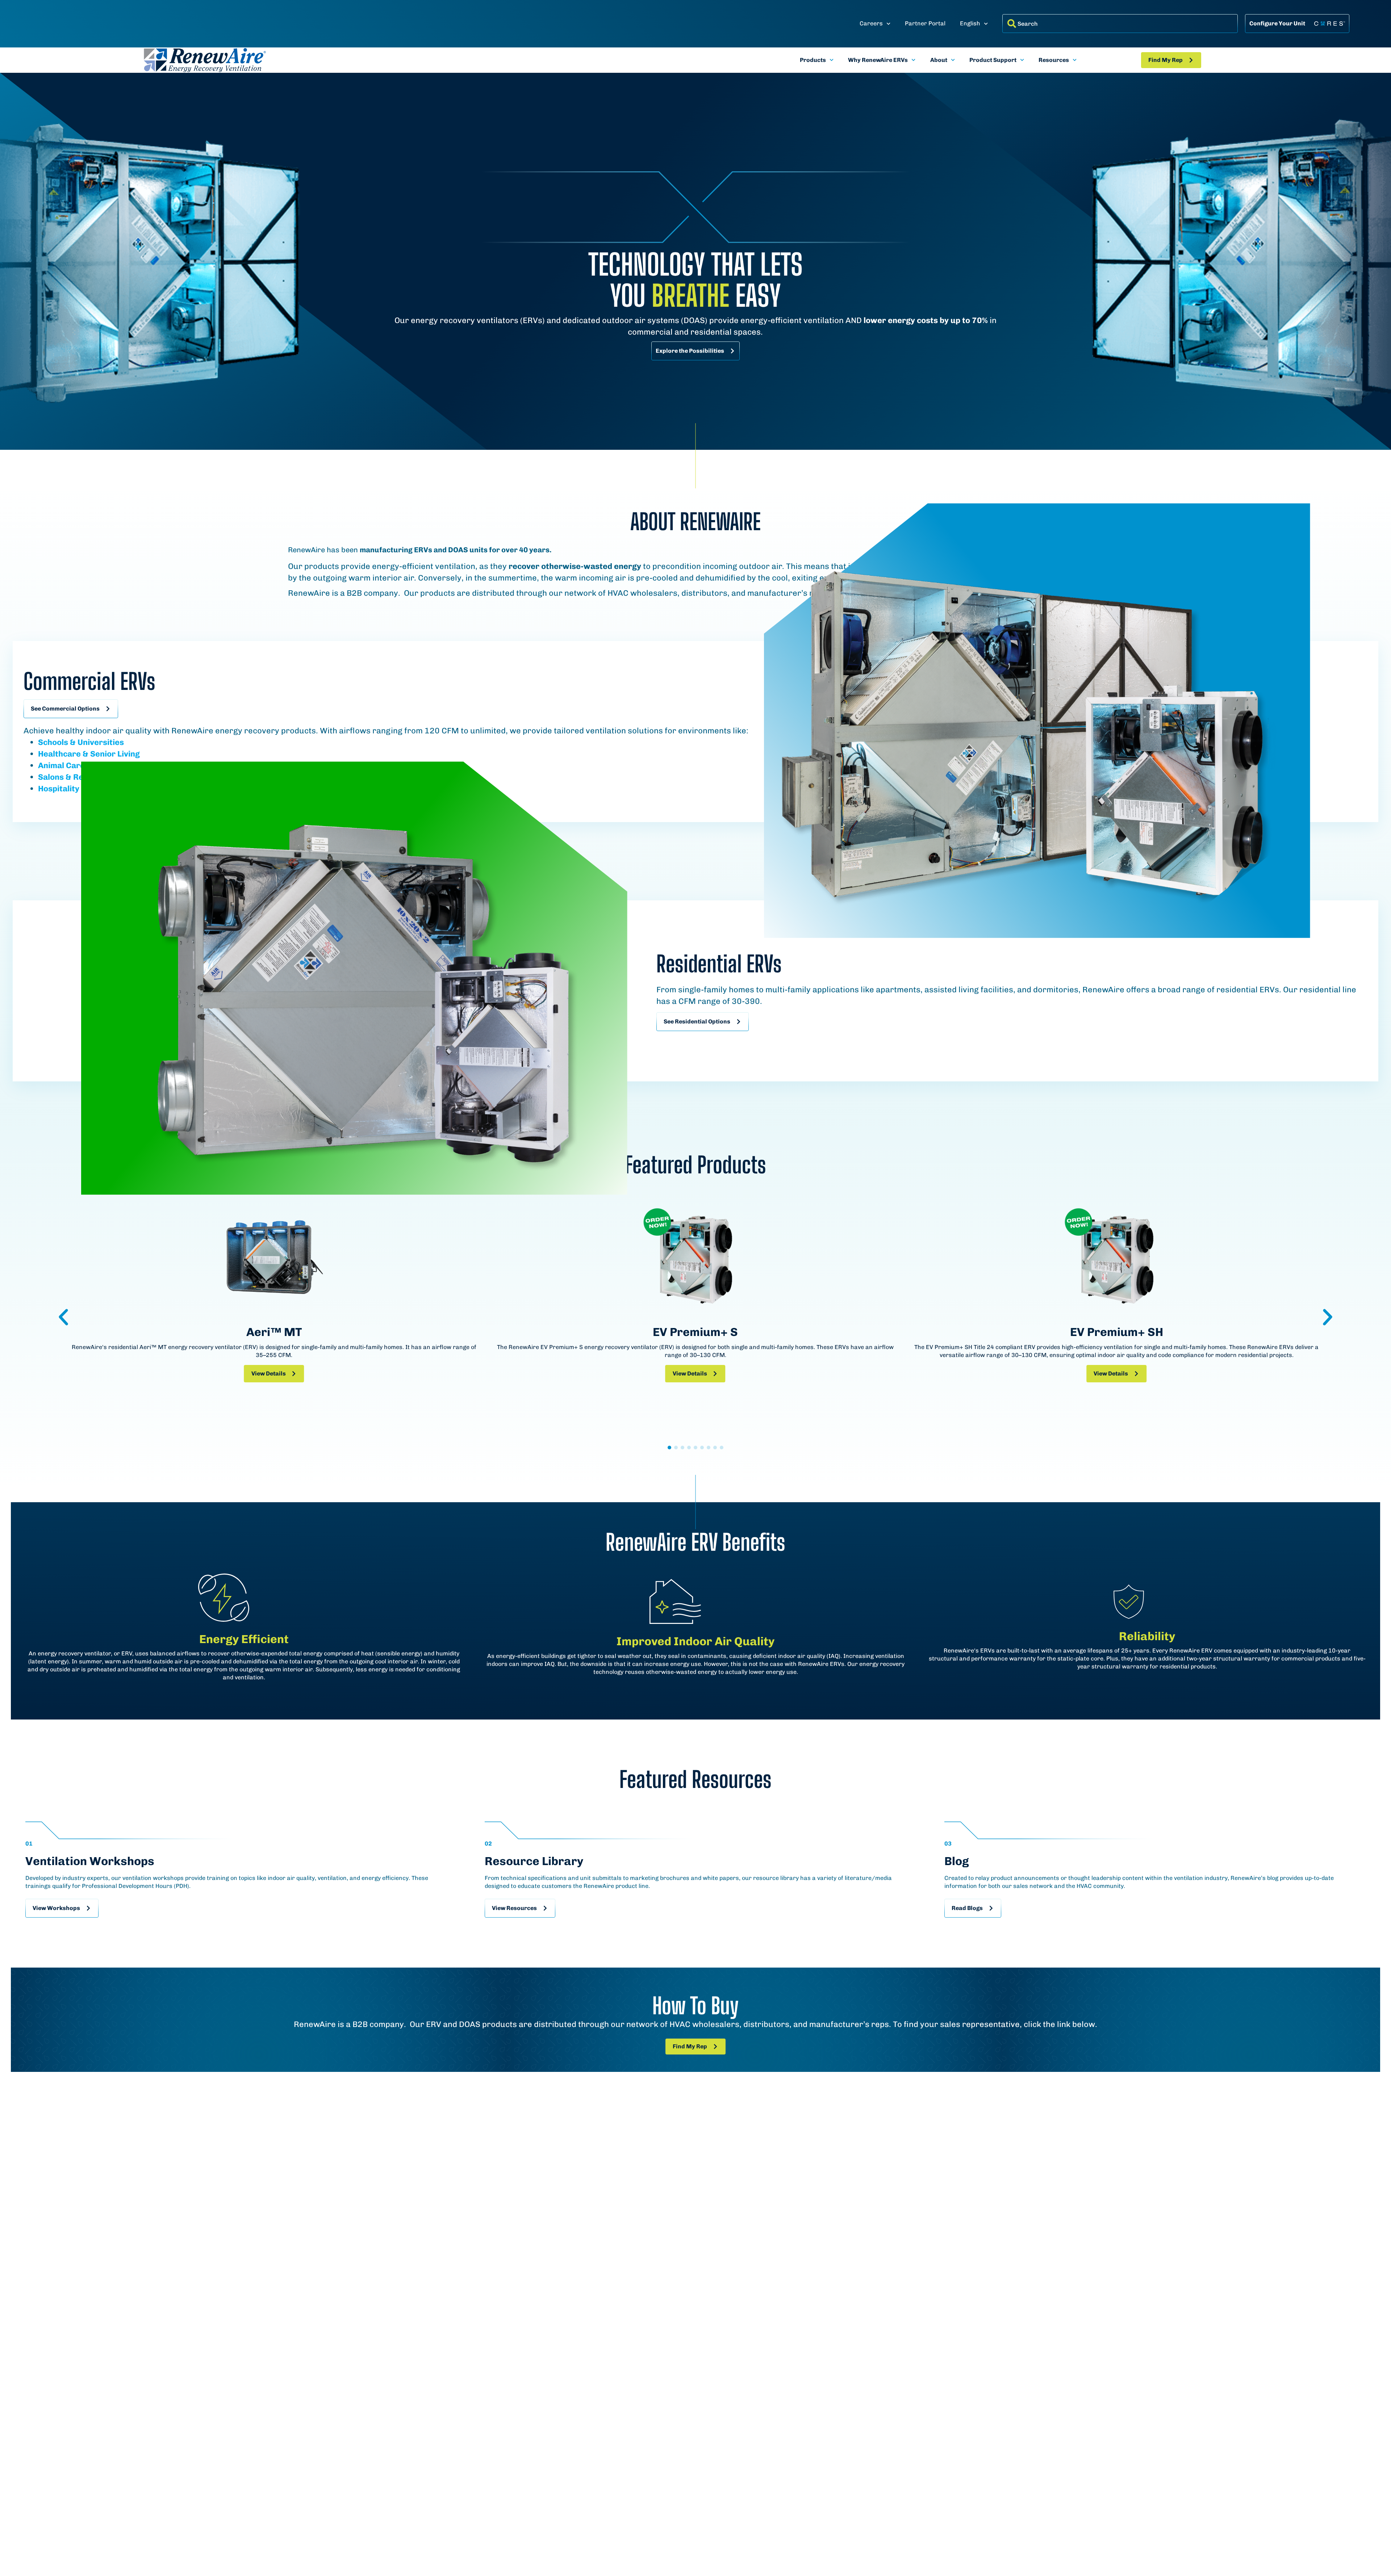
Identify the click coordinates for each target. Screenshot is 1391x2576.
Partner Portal (925, 23)
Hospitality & (62, 789)
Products (813, 60)
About (939, 60)
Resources (1054, 60)
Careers (871, 23)
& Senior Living (110, 754)
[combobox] (1120, 24)
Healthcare (59, 754)
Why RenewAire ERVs (878, 60)
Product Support (993, 60)
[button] (63, 1317)
